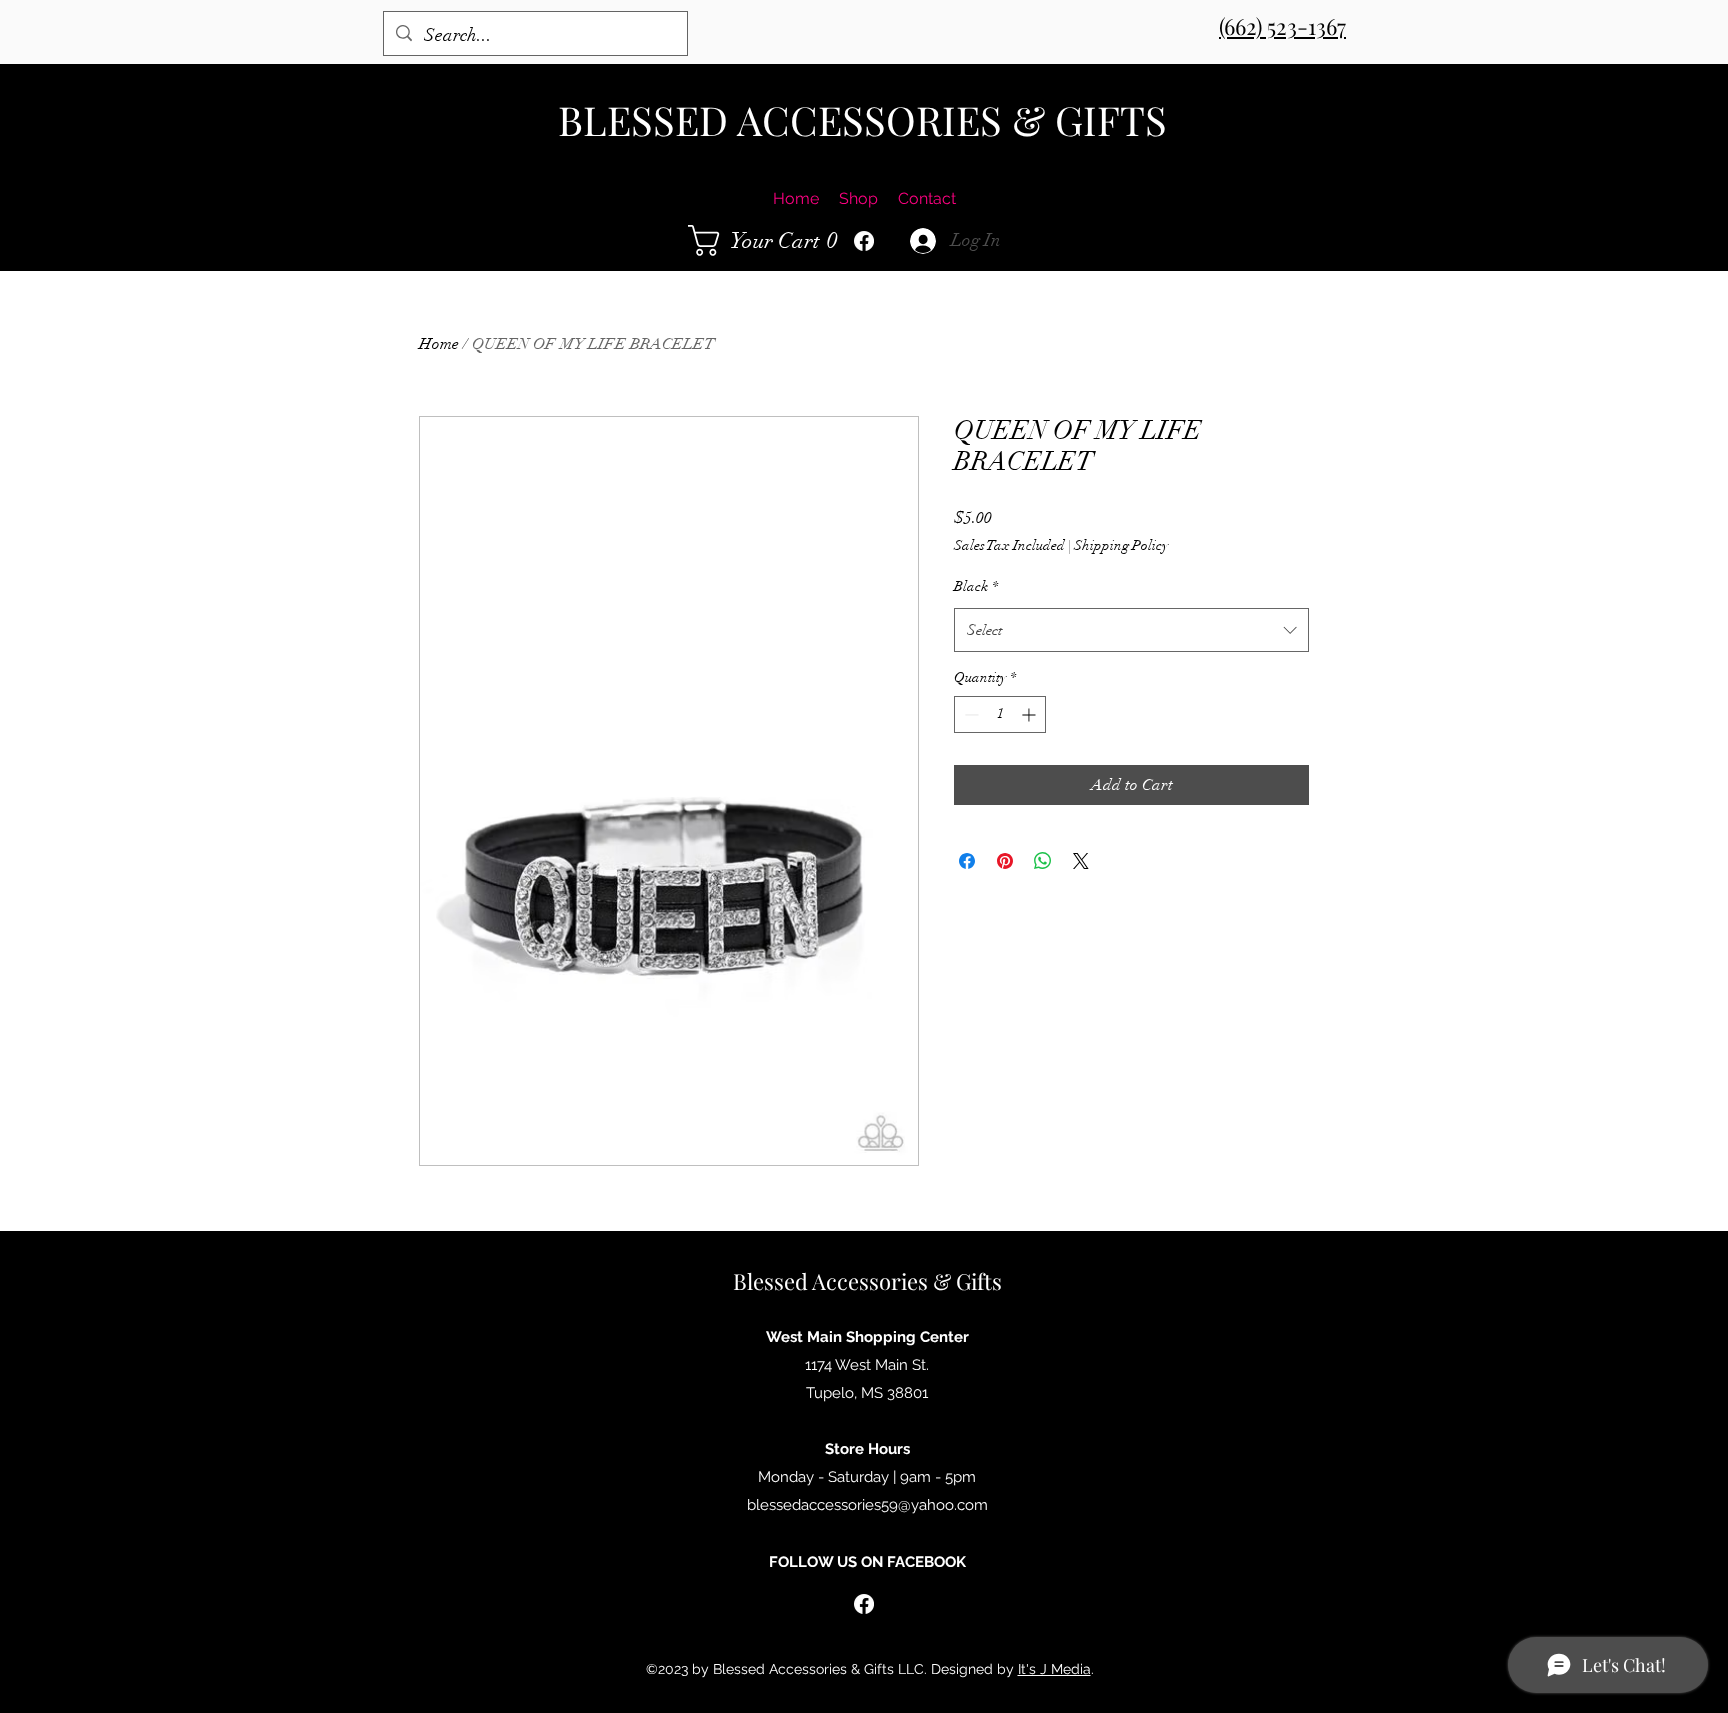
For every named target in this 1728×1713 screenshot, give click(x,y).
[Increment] (1030, 714)
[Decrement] (969, 714)
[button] (768, 240)
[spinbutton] (1000, 714)
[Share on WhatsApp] (1043, 861)
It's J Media (1054, 1669)
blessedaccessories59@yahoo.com (867, 1505)
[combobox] (1131, 630)
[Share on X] (1081, 861)
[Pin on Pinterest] (1005, 861)
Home (439, 344)
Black (976, 586)
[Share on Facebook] (967, 861)
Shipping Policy (1121, 545)
